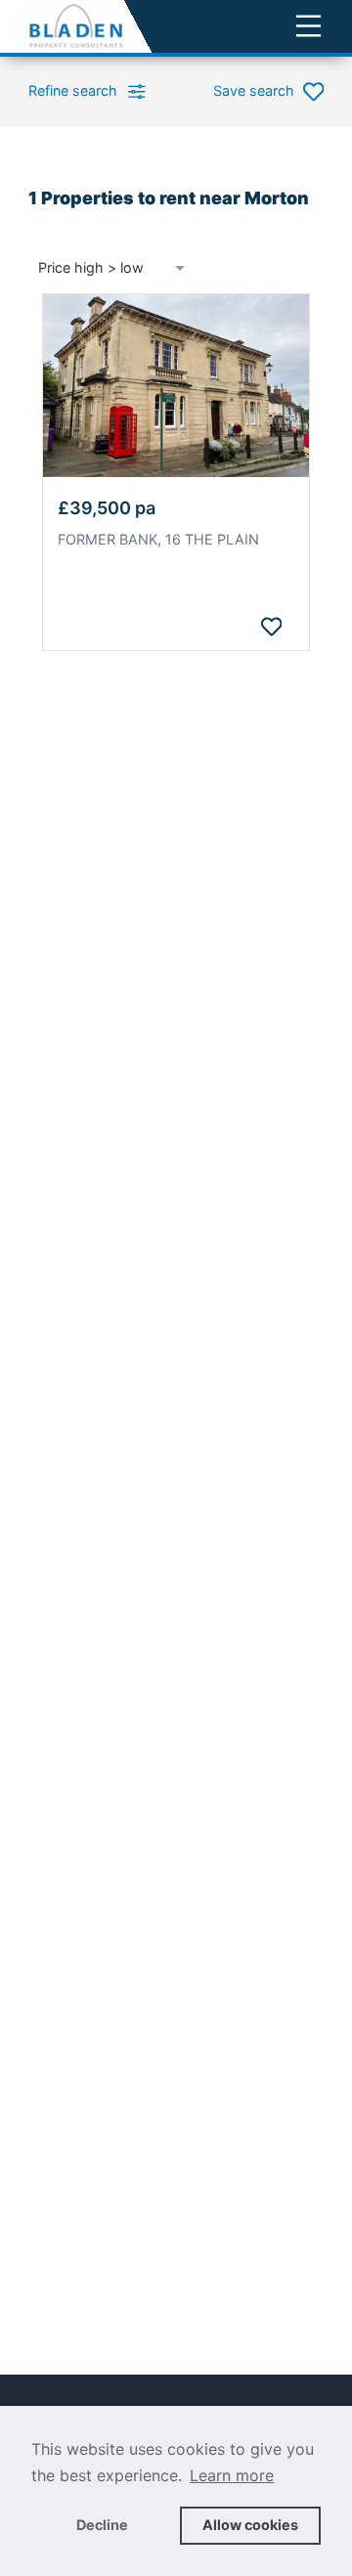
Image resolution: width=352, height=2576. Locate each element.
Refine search (73, 90)
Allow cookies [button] (250, 2525)
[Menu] (308, 26)
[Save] (271, 627)
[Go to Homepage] (77, 26)
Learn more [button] (232, 2475)
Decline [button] (102, 2525)
